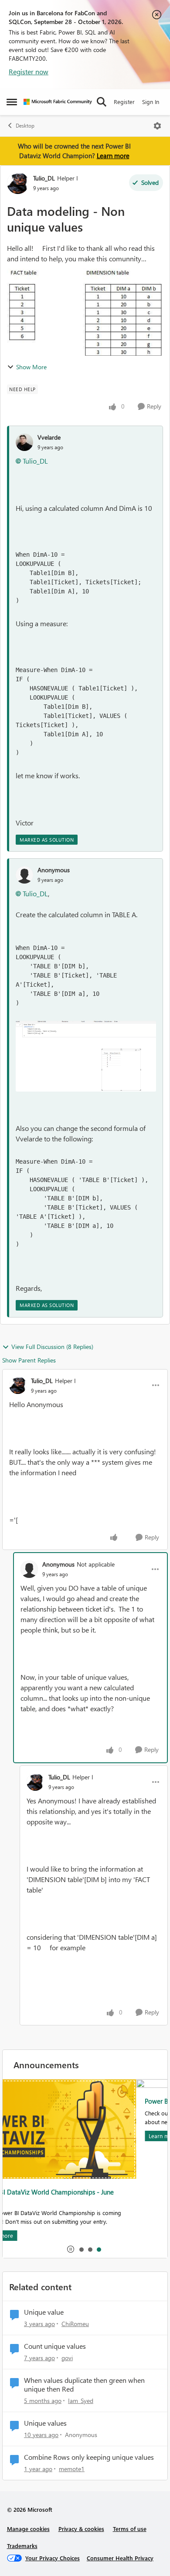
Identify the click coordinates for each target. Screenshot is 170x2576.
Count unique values (55, 2346)
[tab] (81, 2249)
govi (67, 2358)
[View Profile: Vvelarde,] (24, 442)
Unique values (45, 2423)
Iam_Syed (81, 2401)
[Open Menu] (157, 126)
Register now (29, 71)
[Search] (102, 102)
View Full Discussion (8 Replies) (52, 1347)
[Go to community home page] (58, 102)
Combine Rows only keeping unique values (89, 2457)
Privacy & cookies (81, 2529)
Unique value (44, 2312)
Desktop (25, 126)
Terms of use (130, 2529)
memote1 (72, 2469)
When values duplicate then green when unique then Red (84, 2385)
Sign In (151, 102)
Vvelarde (49, 437)
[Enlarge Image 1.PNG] (86, 1056)
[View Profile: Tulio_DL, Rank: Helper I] (18, 183)
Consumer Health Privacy (120, 2558)
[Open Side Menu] (12, 102)
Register (124, 102)
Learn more (113, 156)
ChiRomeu (75, 2324)
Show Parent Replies (29, 1360)
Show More (31, 367)
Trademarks (22, 2546)
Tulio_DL (44, 178)
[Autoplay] (71, 2249)
